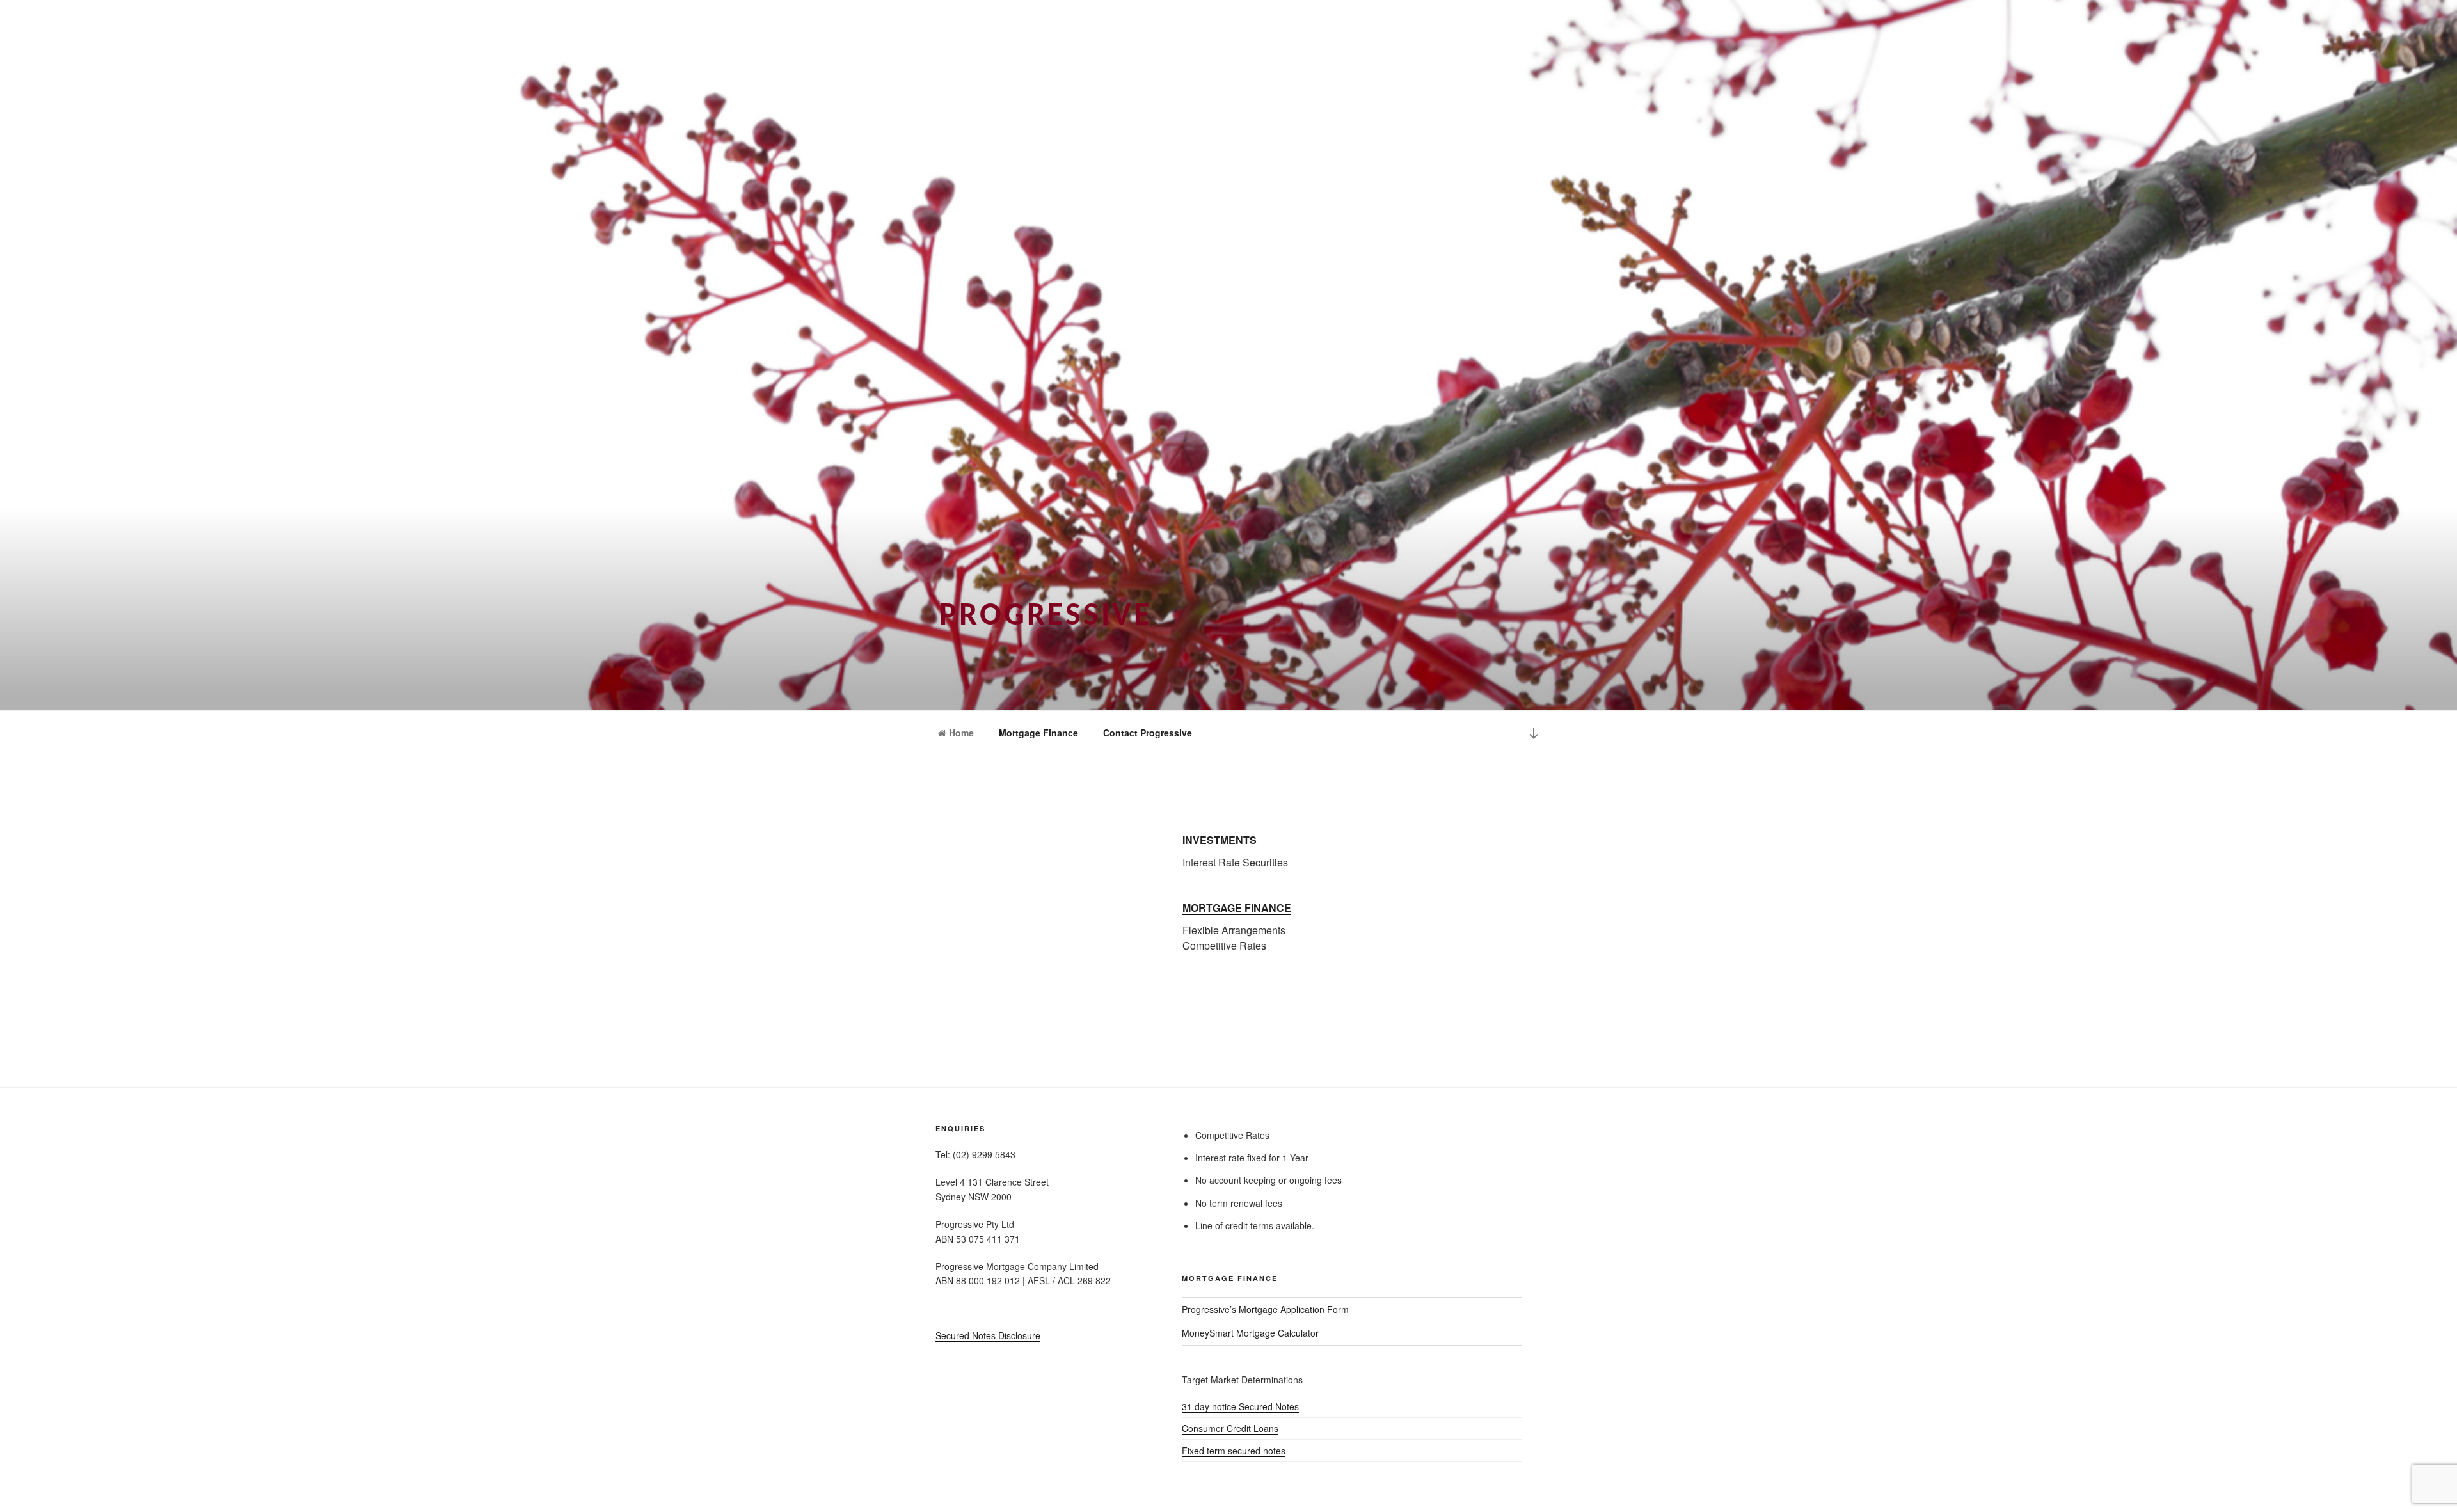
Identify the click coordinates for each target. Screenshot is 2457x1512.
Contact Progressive (1148, 733)
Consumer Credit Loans (1230, 1428)
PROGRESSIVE (1046, 617)
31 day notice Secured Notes (1240, 1406)
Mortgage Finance (1038, 733)
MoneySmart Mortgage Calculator (1250, 1333)
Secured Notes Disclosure (988, 1335)
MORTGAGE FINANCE (1237, 908)
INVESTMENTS (1220, 840)
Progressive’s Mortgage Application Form (1265, 1309)
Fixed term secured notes (1234, 1451)
